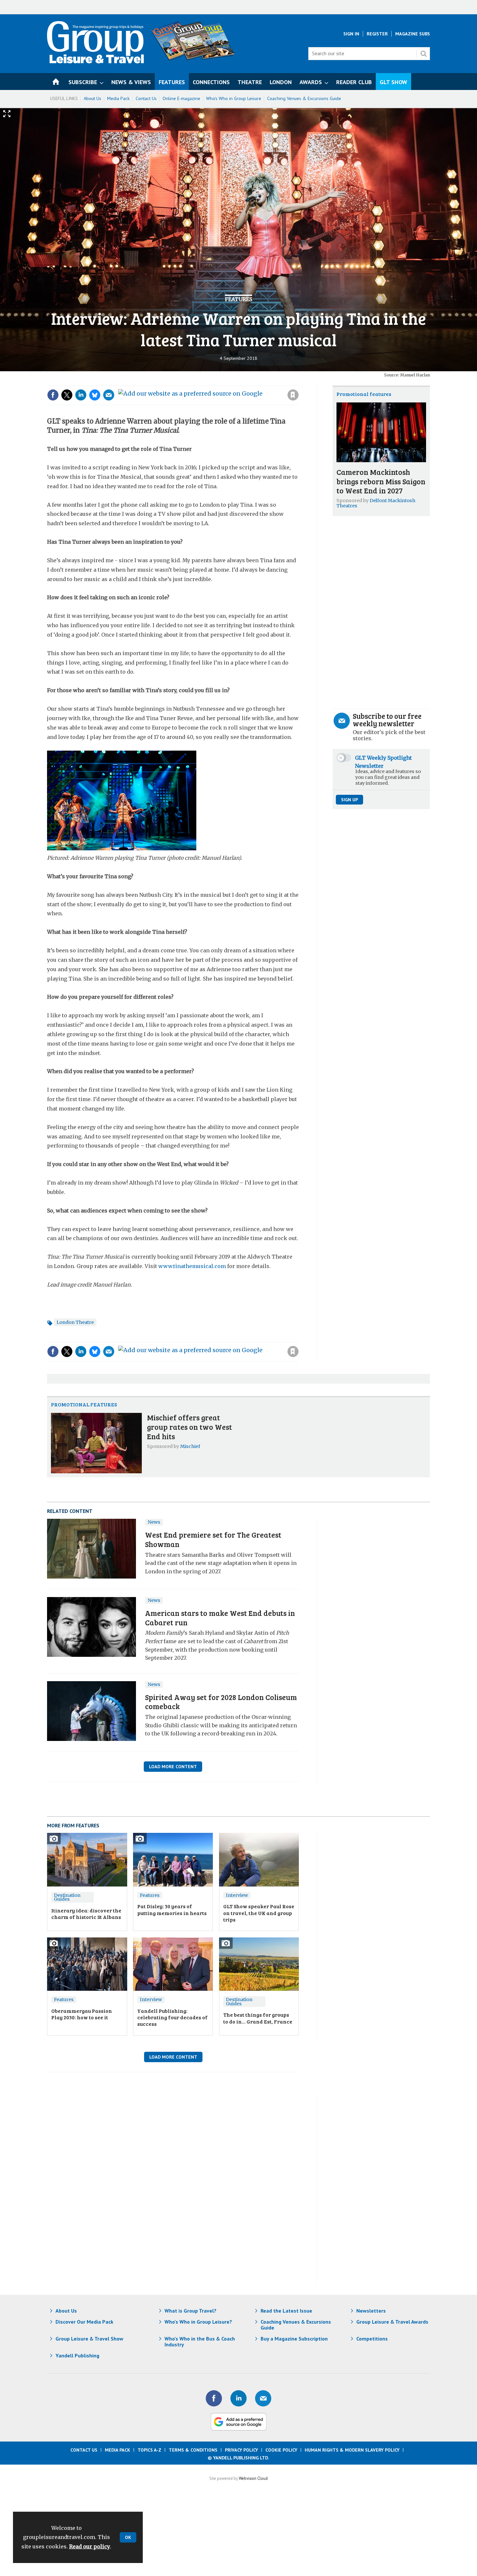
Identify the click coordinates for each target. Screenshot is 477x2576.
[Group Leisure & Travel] (95, 61)
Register (377, 34)
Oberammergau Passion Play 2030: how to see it (82, 2014)
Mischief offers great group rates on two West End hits (190, 1427)
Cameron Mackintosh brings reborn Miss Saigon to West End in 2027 (381, 481)
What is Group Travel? (190, 2311)
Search (423, 54)
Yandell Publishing (77, 2355)
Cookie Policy (281, 2450)
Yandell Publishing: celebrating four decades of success (172, 2017)
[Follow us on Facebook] (214, 2398)
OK (128, 2537)
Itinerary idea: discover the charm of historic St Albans (86, 1914)
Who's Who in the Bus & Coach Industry (200, 2341)
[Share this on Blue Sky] (95, 395)
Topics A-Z (149, 2450)
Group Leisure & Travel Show (89, 2339)
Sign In (351, 34)
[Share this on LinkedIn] (81, 395)
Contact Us (146, 98)
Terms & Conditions (193, 2450)
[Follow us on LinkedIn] (238, 2398)
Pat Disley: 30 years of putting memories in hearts (172, 1909)
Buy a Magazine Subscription (294, 2339)
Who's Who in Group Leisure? (198, 2322)
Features (238, 299)
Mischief (190, 1446)
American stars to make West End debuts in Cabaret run (220, 1618)
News (154, 1522)
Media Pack (118, 98)
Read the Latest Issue (286, 2311)
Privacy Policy (241, 2450)
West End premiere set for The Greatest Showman (213, 1539)
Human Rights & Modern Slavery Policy (352, 2450)
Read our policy (90, 2546)
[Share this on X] (67, 395)
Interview (237, 1895)
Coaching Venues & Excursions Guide (304, 98)
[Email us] (263, 2398)
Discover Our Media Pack (84, 2322)
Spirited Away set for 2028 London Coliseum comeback (221, 1702)
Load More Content (173, 1767)
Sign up (349, 800)
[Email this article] (109, 395)
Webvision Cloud (253, 2478)
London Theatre (75, 1322)
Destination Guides (67, 1897)
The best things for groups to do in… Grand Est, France (258, 2018)
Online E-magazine (181, 98)
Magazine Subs (413, 34)
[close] (298, 382)
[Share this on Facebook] (53, 395)
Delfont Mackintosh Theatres (376, 503)
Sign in (206, 382)
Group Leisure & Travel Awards (392, 2322)
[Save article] (293, 395)
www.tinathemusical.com (192, 1266)
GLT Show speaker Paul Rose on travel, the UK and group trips (259, 1913)
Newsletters (371, 2311)
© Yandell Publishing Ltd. (238, 2458)
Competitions (372, 2339)
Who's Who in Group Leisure (234, 98)
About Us (92, 98)
